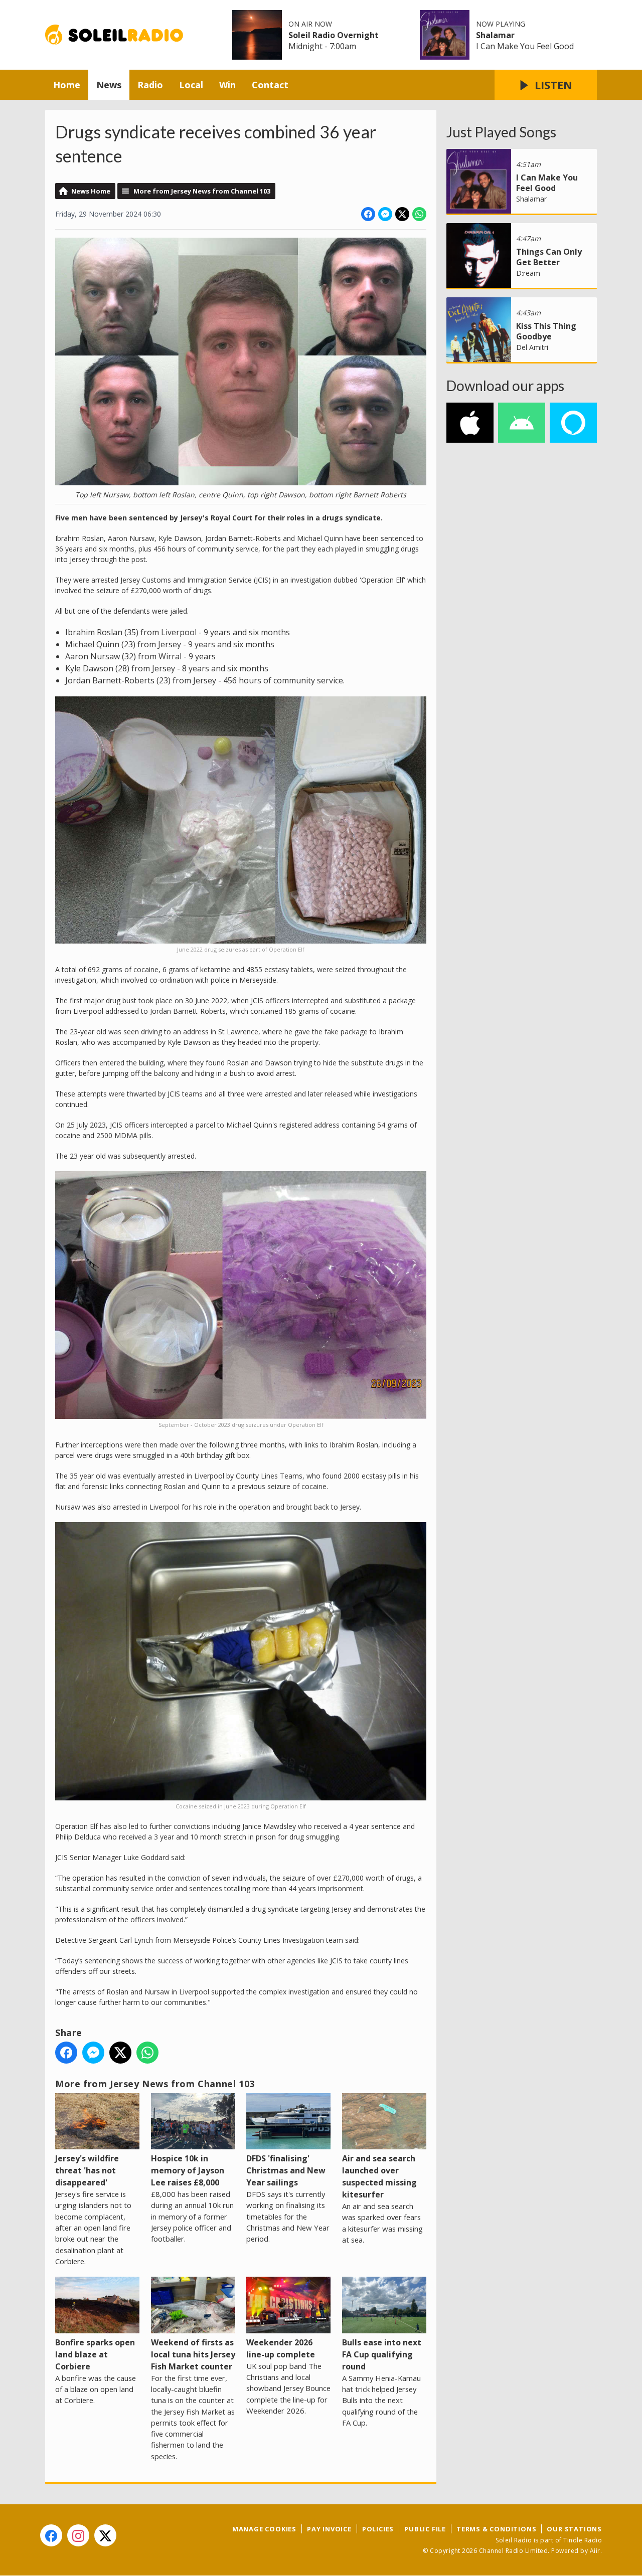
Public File (425, 2529)
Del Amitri (532, 347)
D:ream (528, 273)
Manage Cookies (264, 2529)
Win (227, 85)
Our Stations (574, 2529)
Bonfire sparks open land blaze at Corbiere (95, 2354)
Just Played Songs (501, 132)
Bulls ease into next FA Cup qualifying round (382, 2354)
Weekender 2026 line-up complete (281, 2348)
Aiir (595, 2551)
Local (191, 85)
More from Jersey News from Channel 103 (202, 191)
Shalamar (495, 35)
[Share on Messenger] (385, 214)
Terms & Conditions (496, 2529)
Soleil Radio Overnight (334, 35)
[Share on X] (402, 214)
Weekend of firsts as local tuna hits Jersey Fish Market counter (193, 2354)
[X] (105, 2535)
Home (67, 85)
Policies (378, 2529)
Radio (150, 85)
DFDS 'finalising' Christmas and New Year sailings (286, 2170)
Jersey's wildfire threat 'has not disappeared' (87, 2170)
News (109, 85)
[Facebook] (51, 2535)
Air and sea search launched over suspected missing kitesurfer (379, 2176)
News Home (91, 191)
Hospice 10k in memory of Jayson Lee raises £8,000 (188, 2170)
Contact (270, 85)
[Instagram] (78, 2535)
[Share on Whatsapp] (419, 214)
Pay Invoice (329, 2529)
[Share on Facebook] (368, 214)
